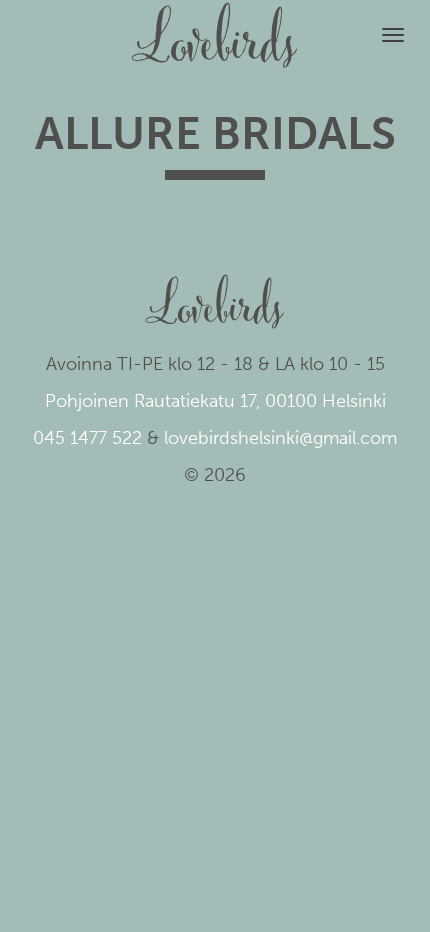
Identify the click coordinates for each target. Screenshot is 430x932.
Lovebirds (215, 26)
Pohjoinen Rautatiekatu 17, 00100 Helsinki (215, 401)
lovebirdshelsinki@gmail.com (280, 438)
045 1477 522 (87, 438)
